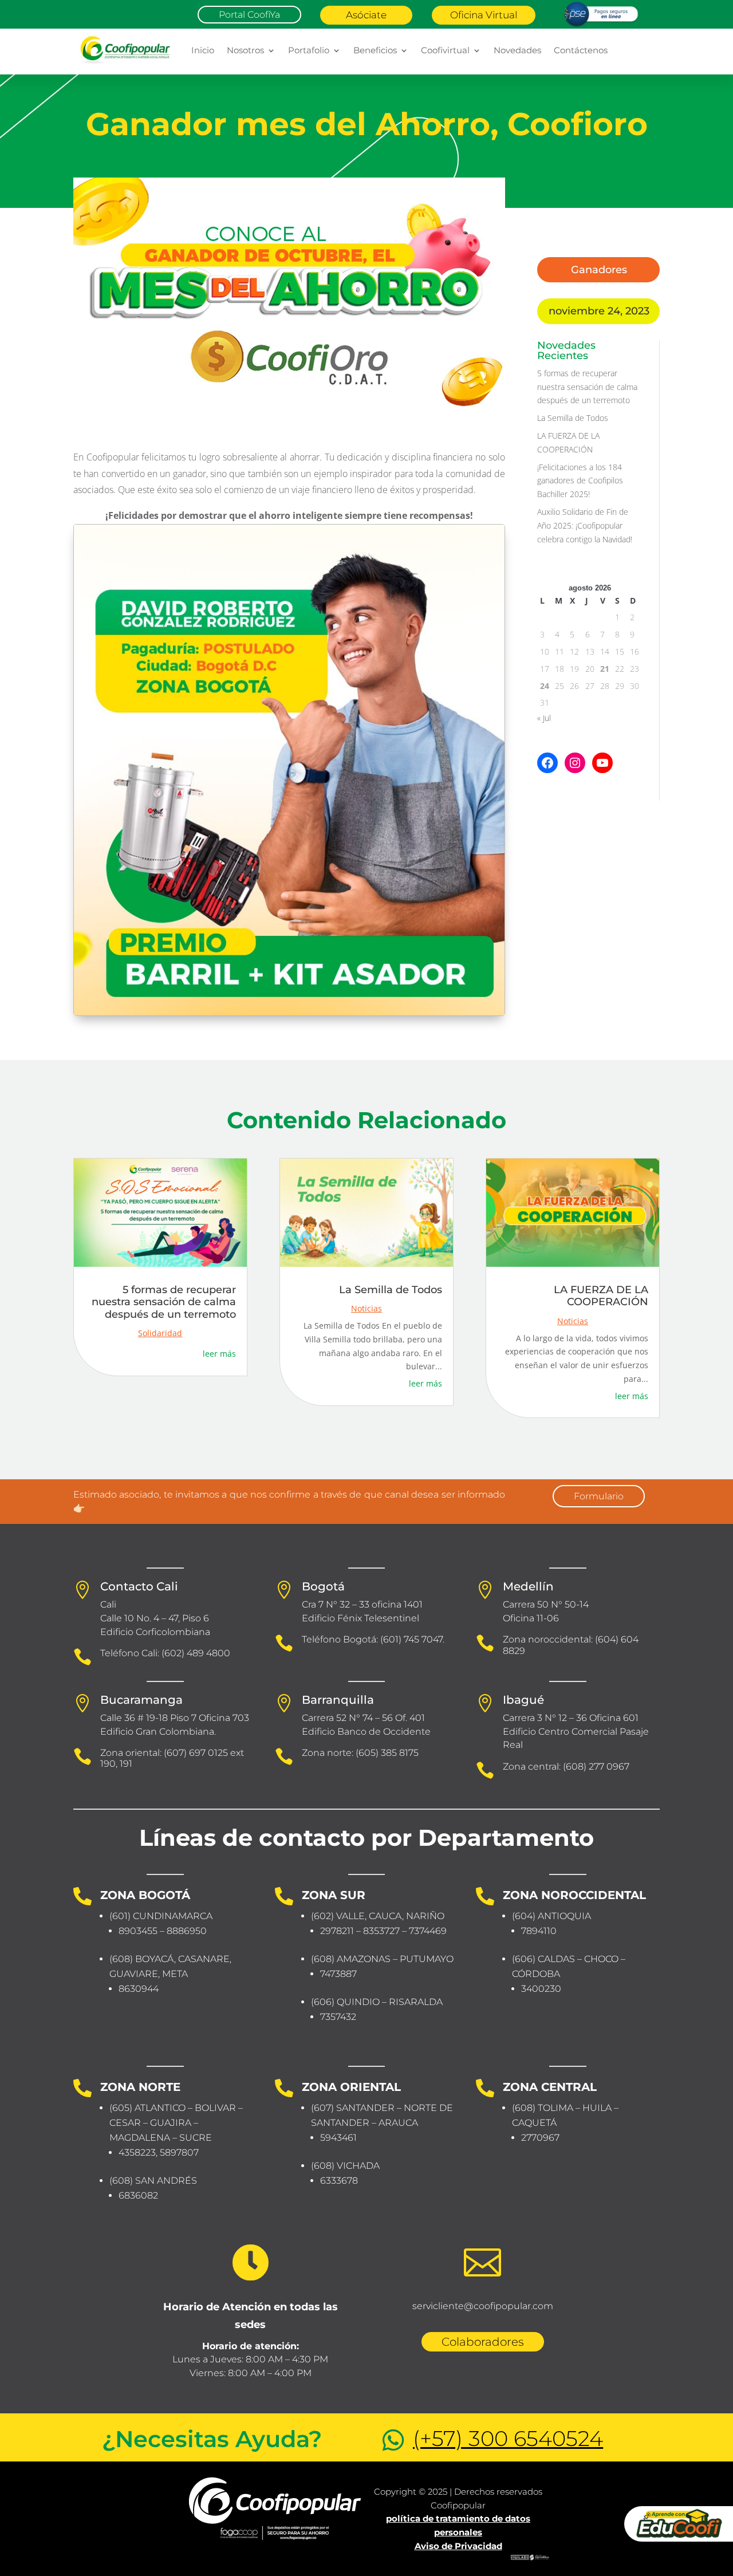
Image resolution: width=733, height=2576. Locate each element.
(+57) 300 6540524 (508, 2438)
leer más (219, 1354)
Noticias (366, 1308)
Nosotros (245, 50)
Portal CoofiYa (249, 15)
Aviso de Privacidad (458, 2546)
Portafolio (309, 50)
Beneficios (375, 50)
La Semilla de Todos (573, 418)
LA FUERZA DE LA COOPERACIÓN (601, 1296)
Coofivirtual (445, 50)
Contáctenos (581, 50)
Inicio (203, 50)
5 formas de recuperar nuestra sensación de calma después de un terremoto (587, 387)
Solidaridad (160, 1333)
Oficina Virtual (484, 15)
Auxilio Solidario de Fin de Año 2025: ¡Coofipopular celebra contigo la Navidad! (585, 525)
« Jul (544, 718)
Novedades (517, 50)
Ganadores (599, 270)
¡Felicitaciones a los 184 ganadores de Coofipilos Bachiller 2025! (580, 481)
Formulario (599, 1496)
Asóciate (366, 15)
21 (605, 669)
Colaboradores (483, 2342)
